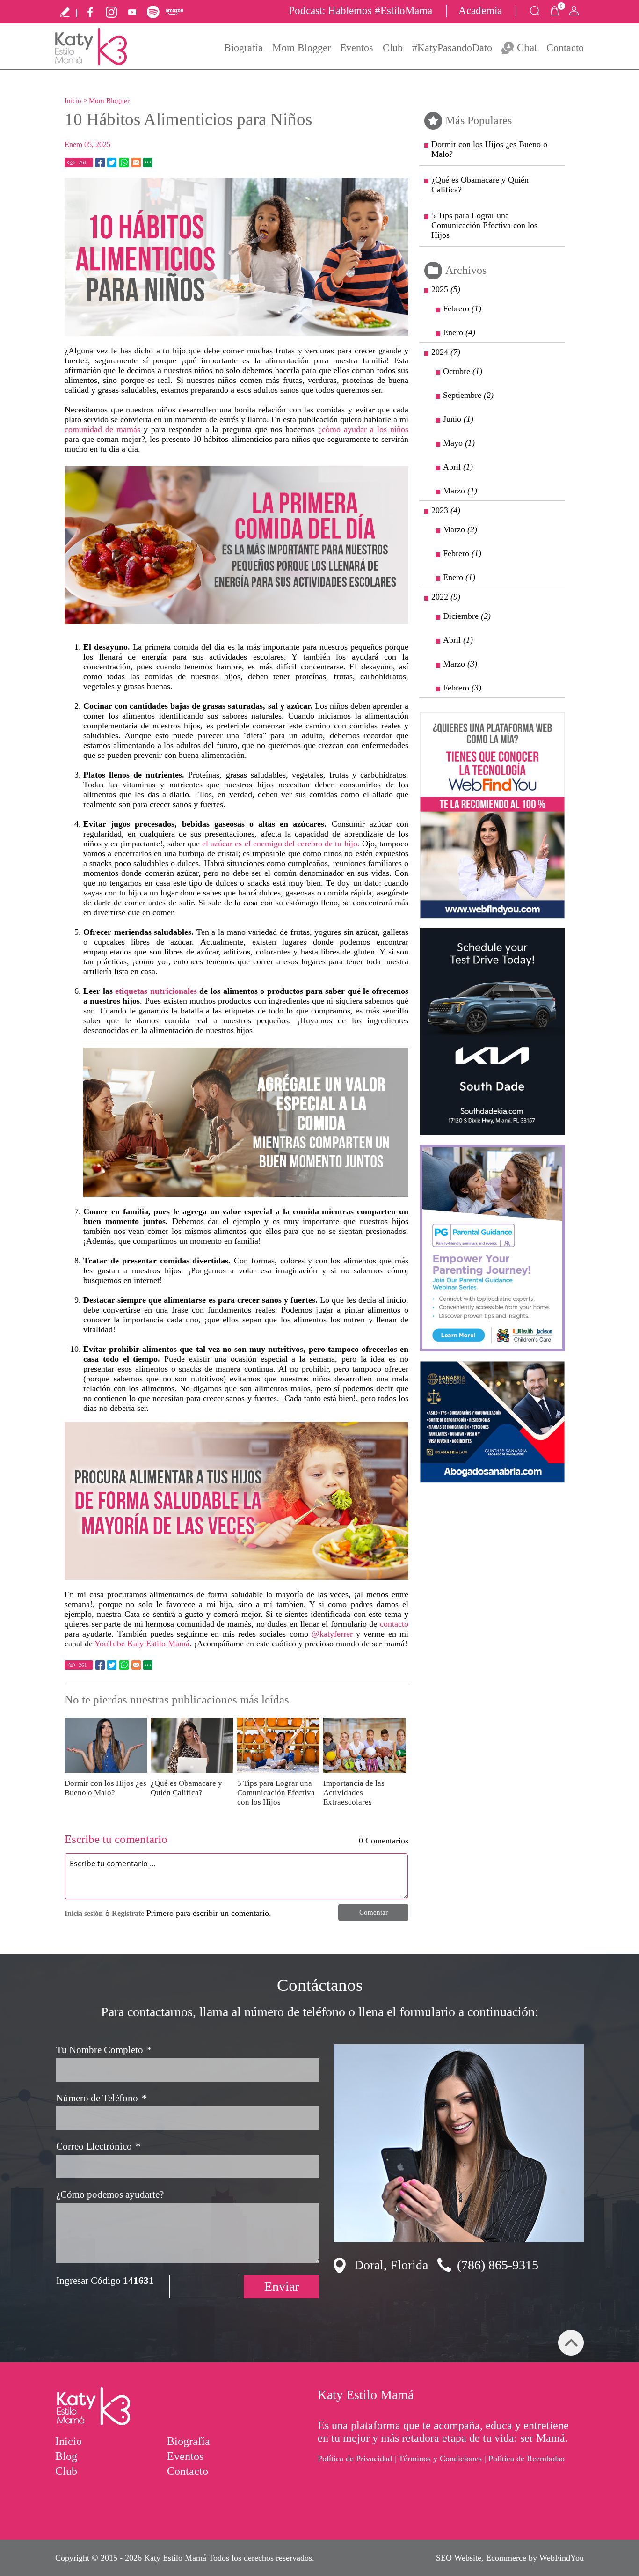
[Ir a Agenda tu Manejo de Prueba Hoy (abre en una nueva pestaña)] (492, 1032)
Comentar (374, 1912)
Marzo (460, 491)
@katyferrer (332, 1634)
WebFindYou (562, 2558)
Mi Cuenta (574, 11)
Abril (458, 467)
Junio (458, 419)
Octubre (463, 371)
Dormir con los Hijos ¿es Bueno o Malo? (105, 1788)
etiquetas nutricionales (156, 991)
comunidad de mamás (102, 429)
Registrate (128, 1913)
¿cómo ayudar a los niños (363, 429)
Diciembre (467, 616)
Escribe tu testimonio (65, 12)
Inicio (73, 101)
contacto (394, 1624)
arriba (571, 2343)
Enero (459, 332)
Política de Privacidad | (357, 2459)
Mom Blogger (301, 48)
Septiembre (468, 395)
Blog (66, 2456)
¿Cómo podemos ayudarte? (110, 2194)
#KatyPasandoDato (452, 48)
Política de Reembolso (526, 2459)
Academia (480, 11)
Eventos (357, 48)
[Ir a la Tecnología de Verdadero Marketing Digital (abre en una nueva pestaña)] (492, 815)
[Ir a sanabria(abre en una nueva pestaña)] (492, 1422)
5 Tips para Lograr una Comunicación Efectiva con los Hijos (276, 1793)
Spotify (153, 12)
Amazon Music (174, 12)
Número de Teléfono (102, 2098)
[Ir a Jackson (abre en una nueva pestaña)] (492, 1248)
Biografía (243, 48)
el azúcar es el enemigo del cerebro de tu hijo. (281, 844)
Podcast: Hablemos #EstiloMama (360, 11)
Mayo (459, 443)
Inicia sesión (84, 1913)
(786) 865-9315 (498, 2265)
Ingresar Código (105, 2281)
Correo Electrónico (98, 2146)
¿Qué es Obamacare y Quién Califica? (186, 1788)
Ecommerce (506, 2558)
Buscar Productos (535, 11)
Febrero (462, 308)
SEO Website (459, 2558)
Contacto (565, 48)
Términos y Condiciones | (442, 2459)
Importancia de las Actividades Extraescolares (354, 1793)
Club (393, 48)
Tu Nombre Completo (104, 2050)
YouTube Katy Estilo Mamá (142, 1644)
